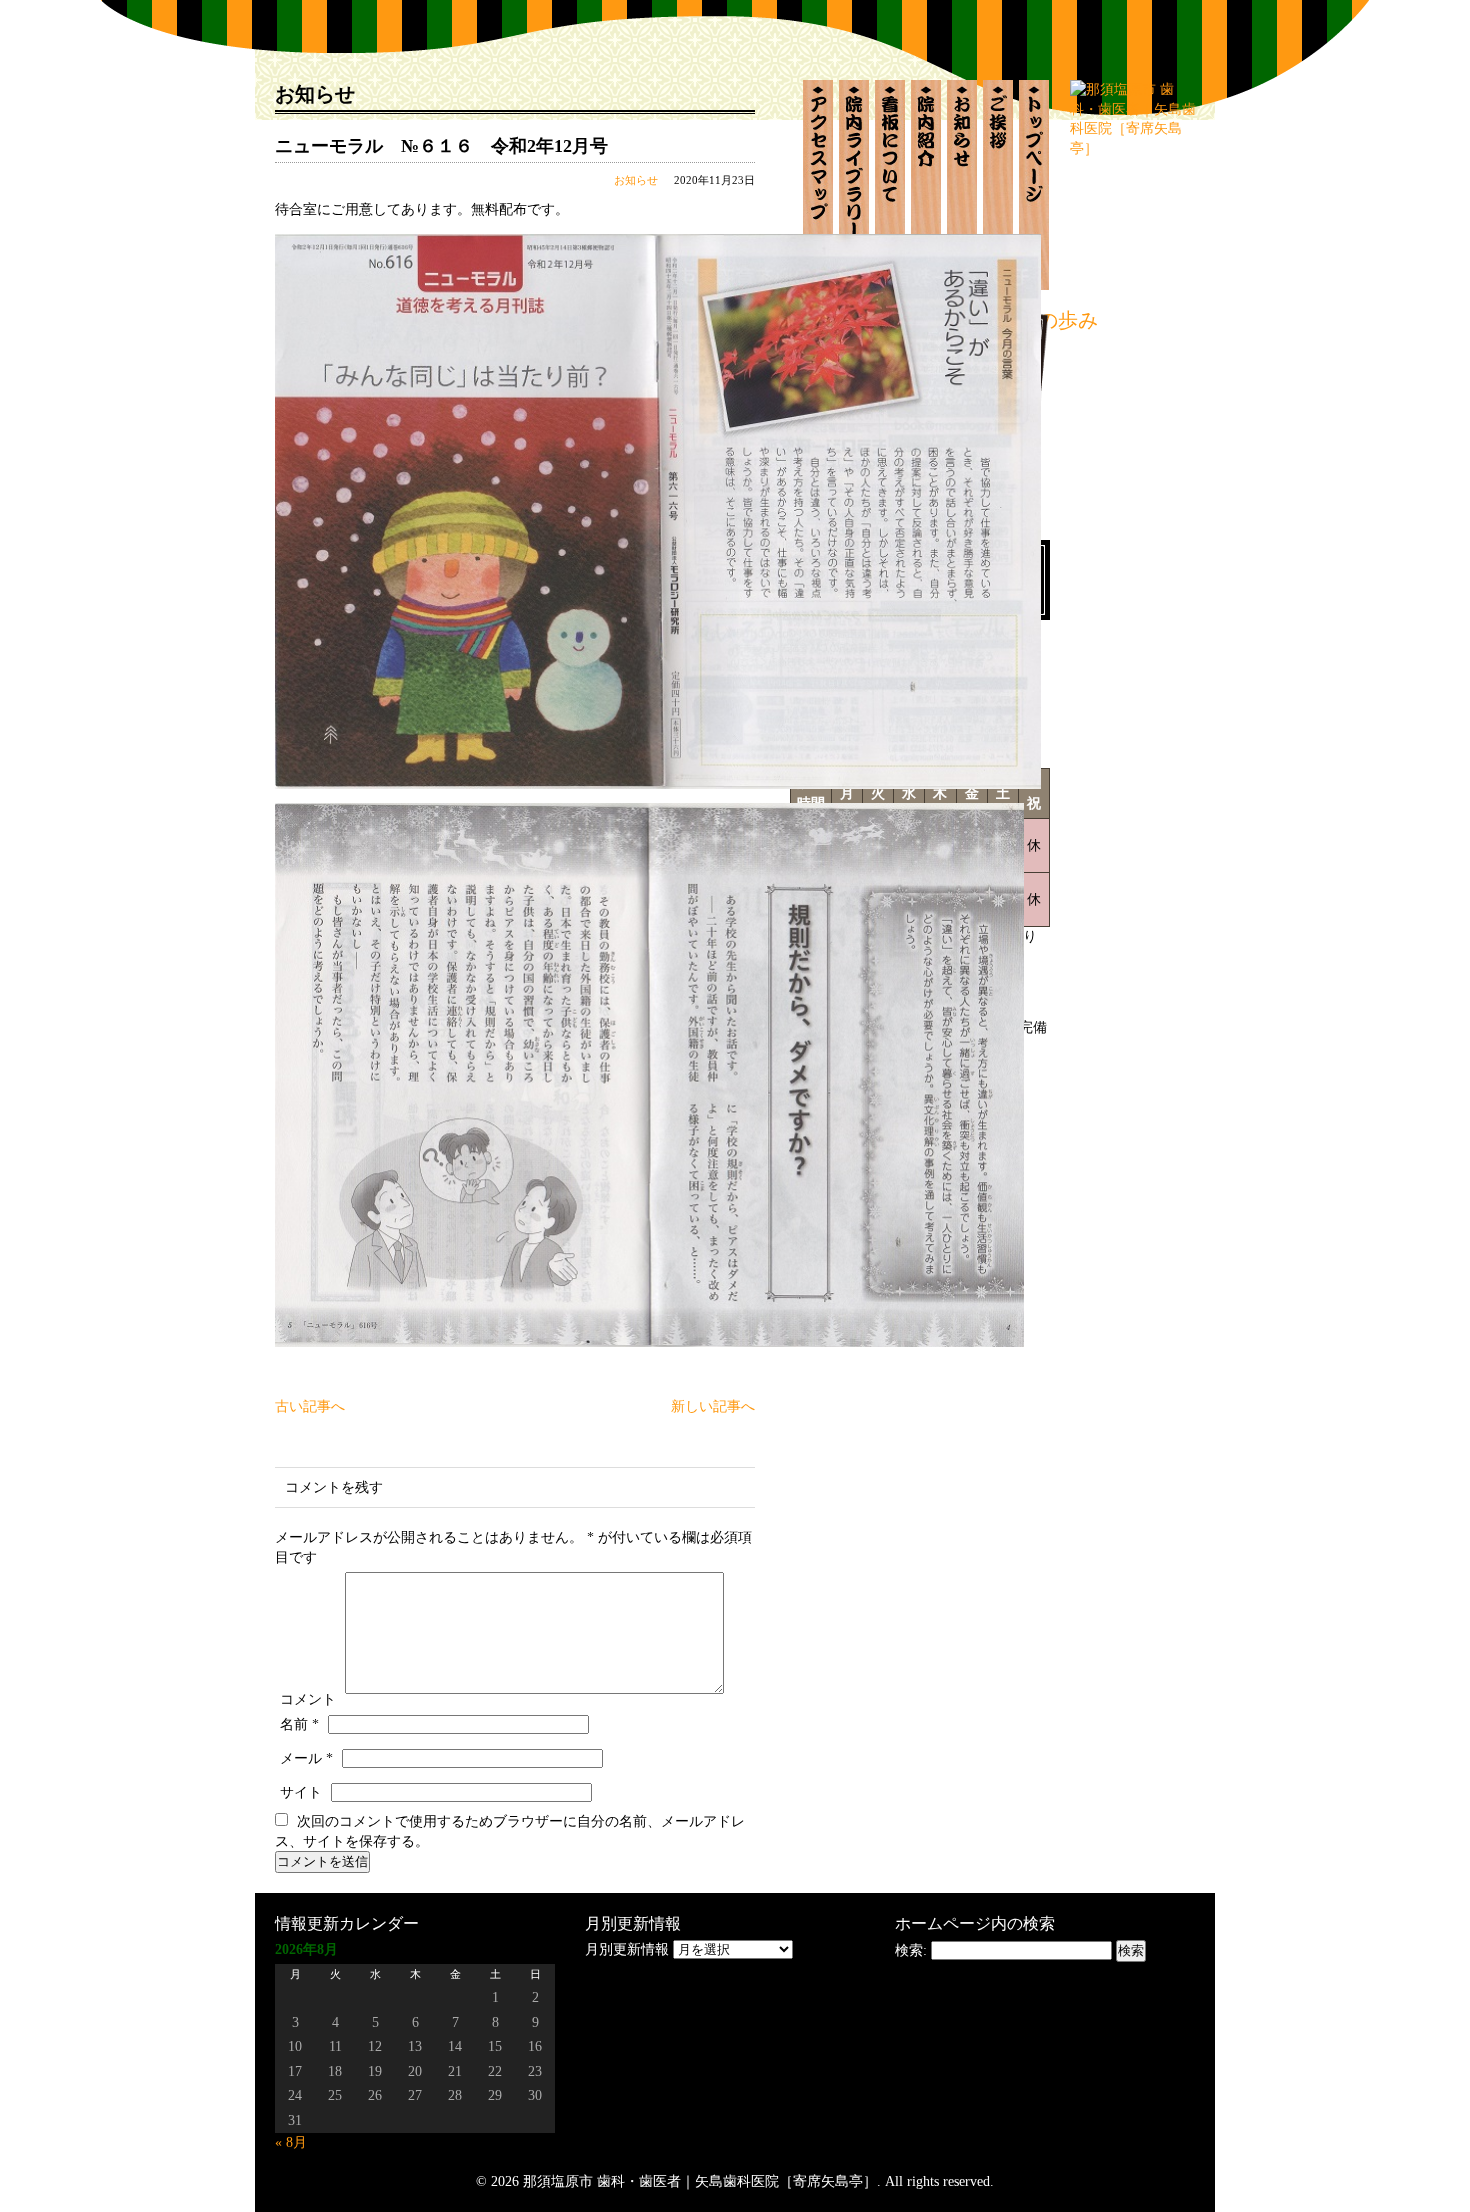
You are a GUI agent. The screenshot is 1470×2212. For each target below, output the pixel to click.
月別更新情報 (627, 1949)
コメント (308, 1699)
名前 (299, 1724)
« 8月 (291, 2142)
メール (306, 1758)
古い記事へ (310, 1406)
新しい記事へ (713, 1406)
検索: (911, 1950)
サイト (301, 1792)
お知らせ (636, 180)
